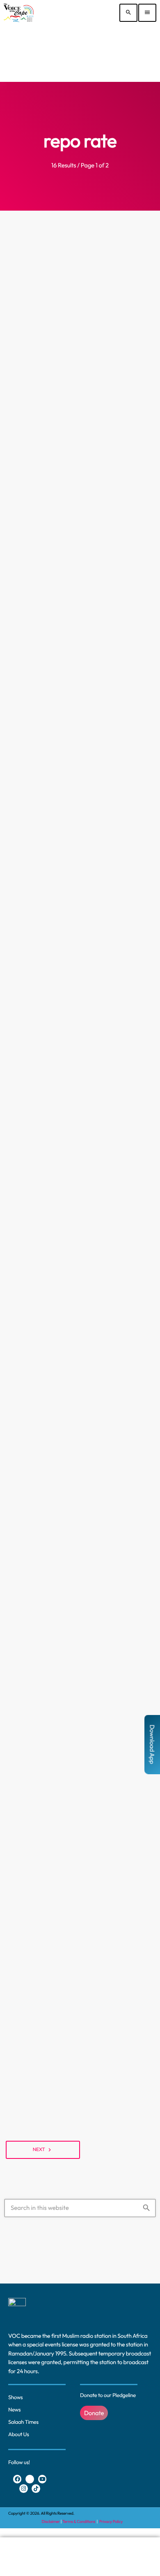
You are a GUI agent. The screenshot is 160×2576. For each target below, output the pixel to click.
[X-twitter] (30, 2479)
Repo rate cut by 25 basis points (80, 1217)
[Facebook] (17, 2479)
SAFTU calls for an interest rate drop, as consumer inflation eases (80, 1649)
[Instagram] (24, 2489)
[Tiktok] (36, 2489)
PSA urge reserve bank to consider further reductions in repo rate (80, 803)
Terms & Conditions (79, 2521)
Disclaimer (51, 2521)
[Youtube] (42, 2479)
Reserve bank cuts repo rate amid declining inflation (80, 1433)
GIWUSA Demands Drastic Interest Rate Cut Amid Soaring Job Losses (80, 367)
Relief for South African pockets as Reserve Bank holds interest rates (80, 2049)
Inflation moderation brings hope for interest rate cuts (80, 1849)
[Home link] (19, 13)
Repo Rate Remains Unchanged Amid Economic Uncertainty (80, 574)
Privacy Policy (111, 2521)
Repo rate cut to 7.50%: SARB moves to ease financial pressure (80, 1031)
